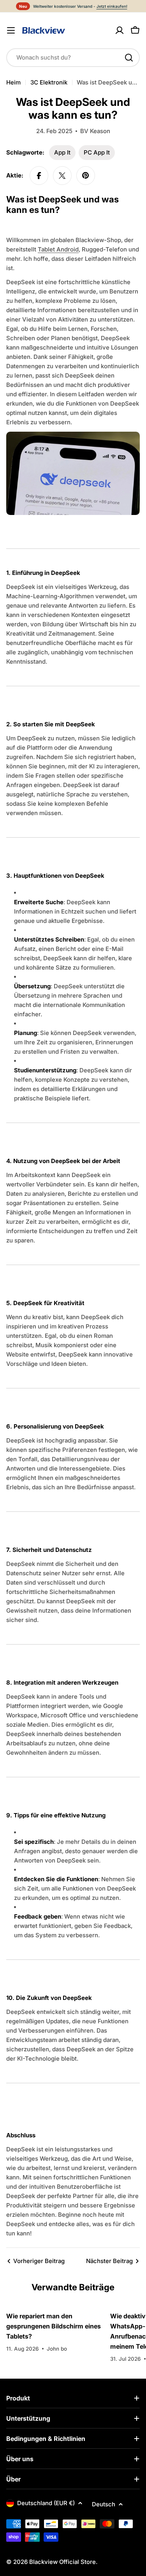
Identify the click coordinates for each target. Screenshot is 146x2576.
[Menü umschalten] (11, 30)
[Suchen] (129, 58)
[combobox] (73, 58)
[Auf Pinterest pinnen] (86, 176)
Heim (13, 82)
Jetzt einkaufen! (112, 6)
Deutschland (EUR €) (46, 2503)
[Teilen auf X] (62, 176)
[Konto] (120, 30)
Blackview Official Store (62, 2562)
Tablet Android (58, 249)
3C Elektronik (49, 82)
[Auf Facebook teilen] (39, 176)
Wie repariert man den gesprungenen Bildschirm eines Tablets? (54, 2326)
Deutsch (104, 2504)
